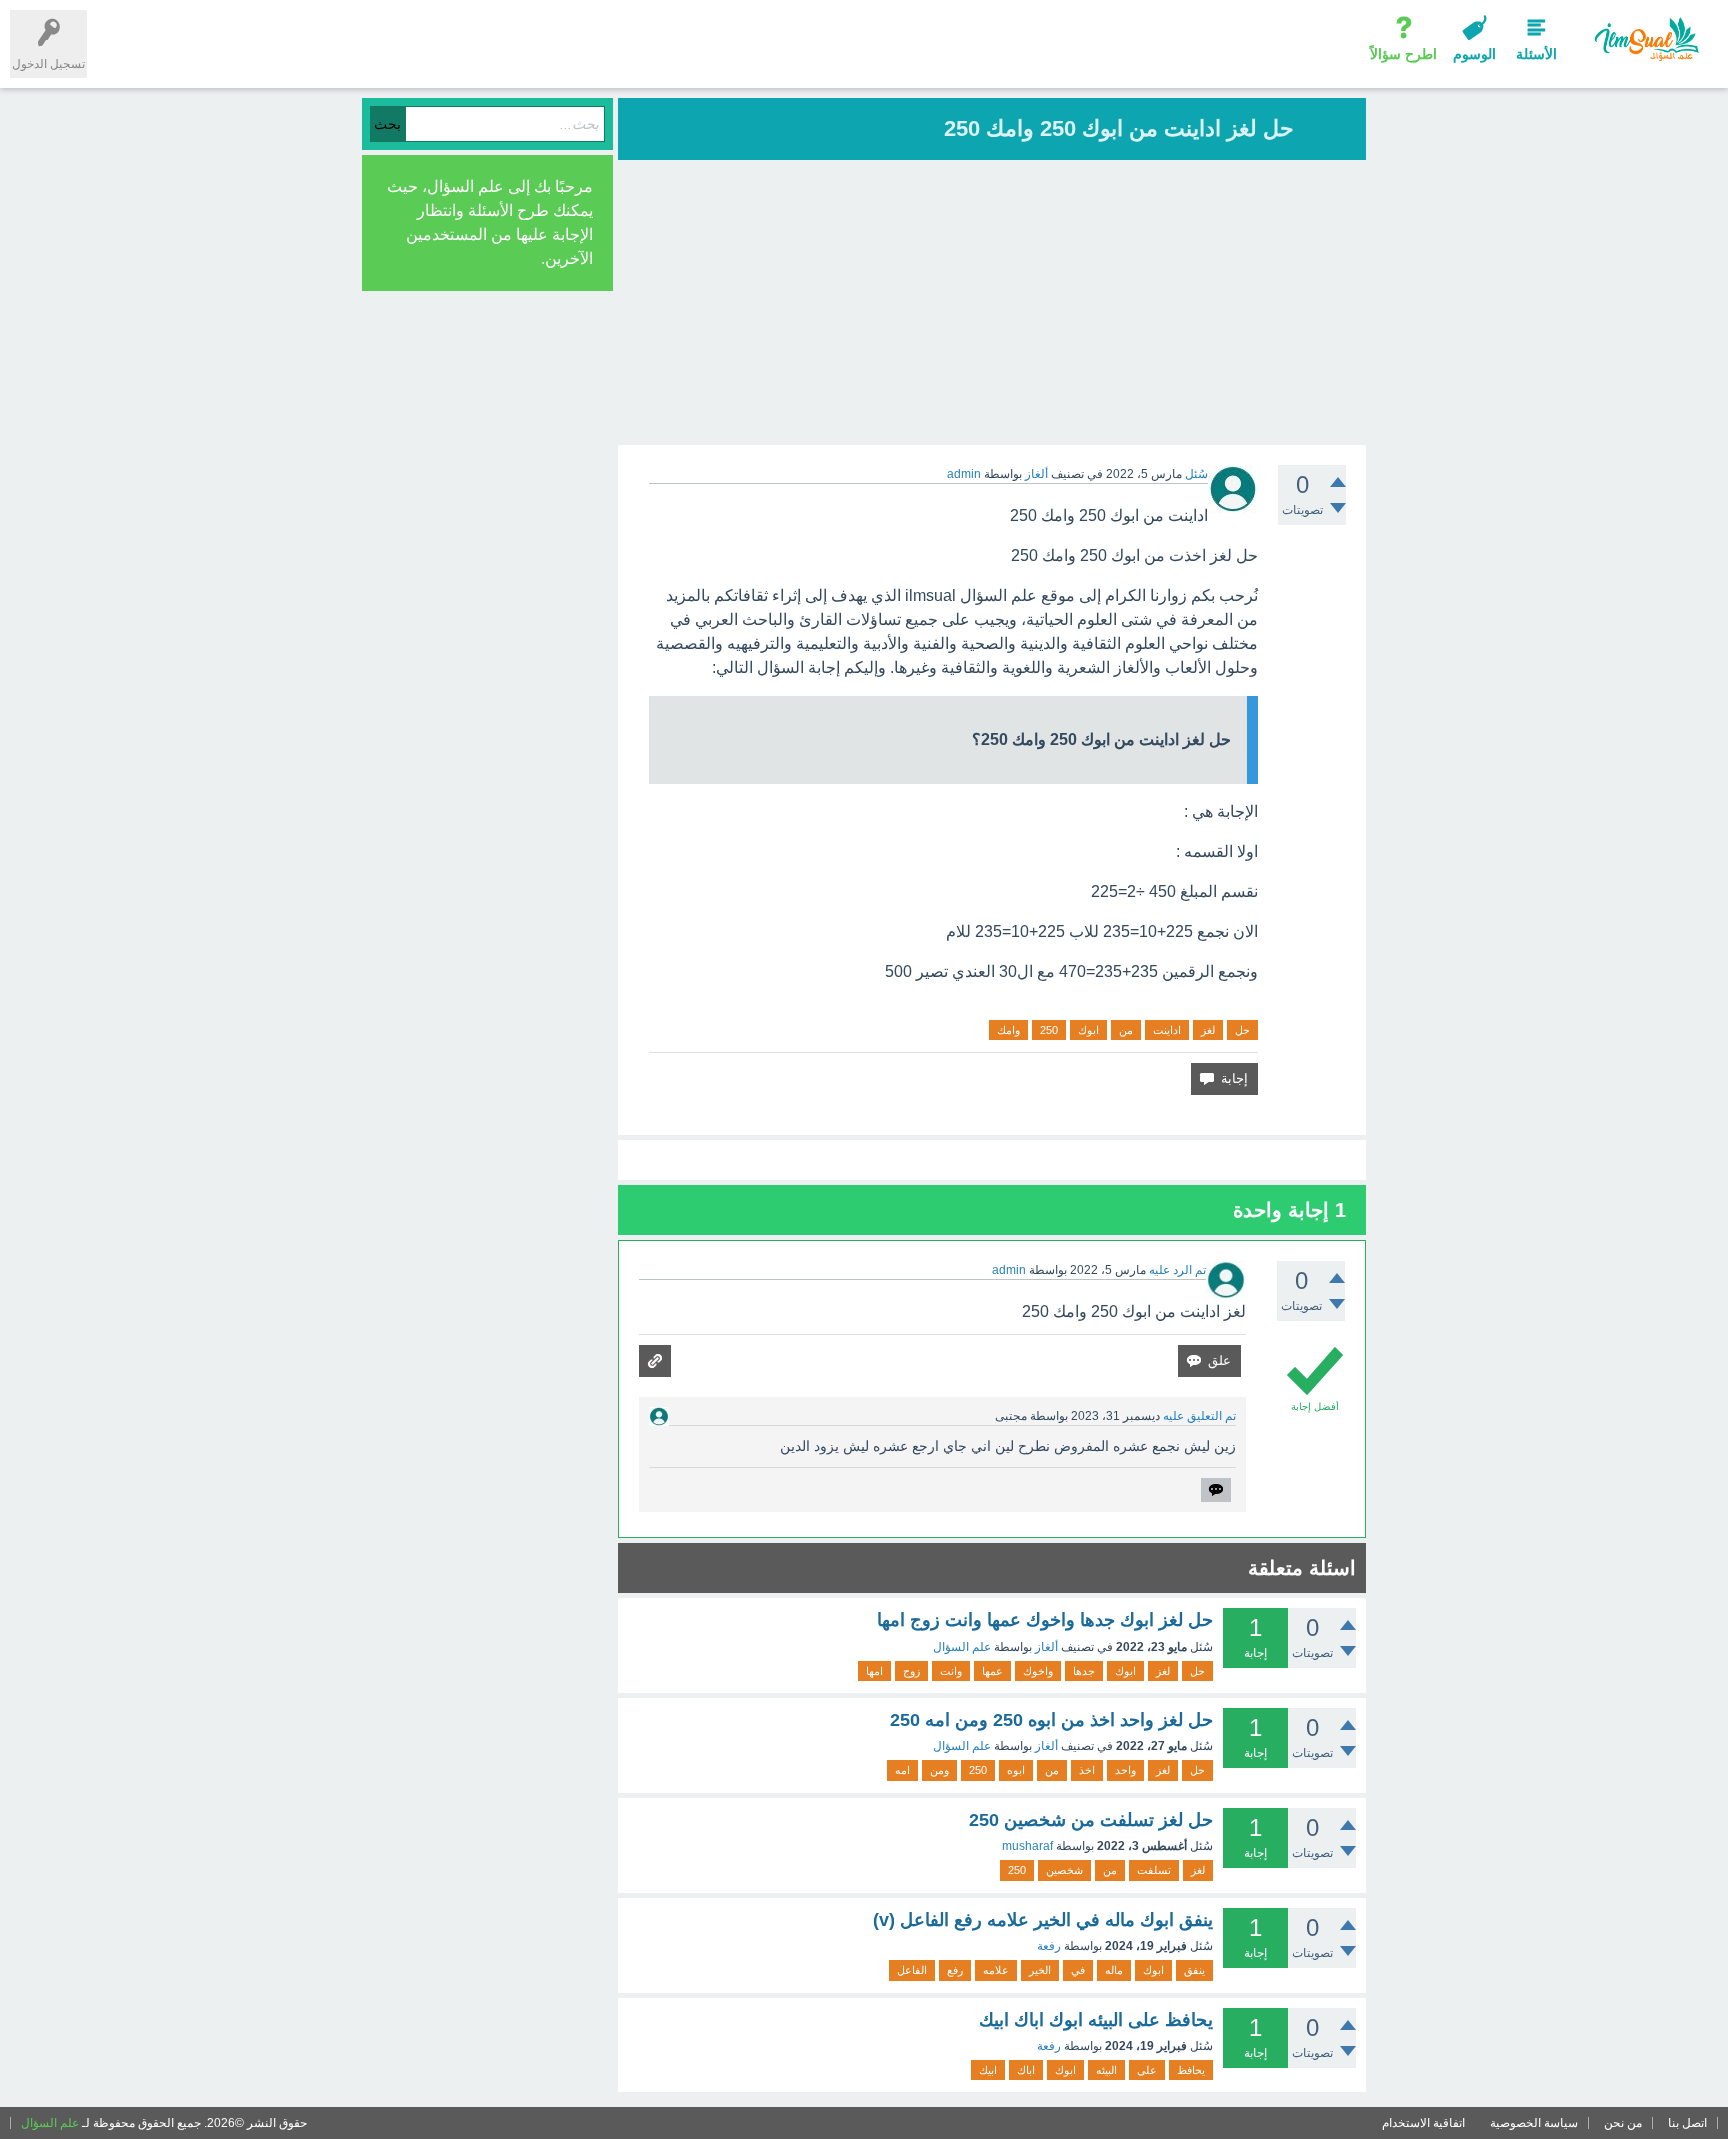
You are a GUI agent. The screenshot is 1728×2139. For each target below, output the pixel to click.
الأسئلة (1536, 54)
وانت (951, 1671)
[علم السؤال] (1645, 39)
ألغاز (1036, 474)
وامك (1008, 1030)
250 (1049, 1030)
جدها (1084, 1671)
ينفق (1194, 1970)
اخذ (1087, 1770)
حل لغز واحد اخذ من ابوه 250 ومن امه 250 (1051, 1720)
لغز (1208, 1030)
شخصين (1064, 1870)
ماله (1114, 1970)
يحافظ (1191, 2070)
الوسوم (1474, 54)
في (1078, 1970)
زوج (911, 1671)
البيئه (1106, 2070)
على (1147, 2070)
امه (902, 1770)
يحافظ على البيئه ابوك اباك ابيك (1096, 2020)
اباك (1026, 2070)
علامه (996, 1970)
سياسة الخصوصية (1534, 2123)
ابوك (1088, 1030)
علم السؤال (962, 1647)
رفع (955, 1970)
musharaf (1027, 1846)
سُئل (1196, 474)
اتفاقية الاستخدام (1423, 2123)
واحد (1125, 1770)
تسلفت (1154, 1870)
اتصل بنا (1687, 2123)
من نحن (1623, 2123)
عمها (992, 1671)
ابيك (988, 2070)
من (1126, 1030)
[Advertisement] (992, 305)
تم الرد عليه (1177, 1270)
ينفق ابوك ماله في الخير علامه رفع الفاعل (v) (1043, 1920)
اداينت (1167, 1030)
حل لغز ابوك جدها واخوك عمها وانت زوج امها (1045, 1620)
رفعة (1049, 1946)
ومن (939, 1770)
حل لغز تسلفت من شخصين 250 (1091, 1820)
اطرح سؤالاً (1403, 54)
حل (1242, 1030)
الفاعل (912, 1970)
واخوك (1038, 1671)
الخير (1040, 1970)
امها (874, 1671)
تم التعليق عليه (1199, 1416)
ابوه (1016, 1770)
